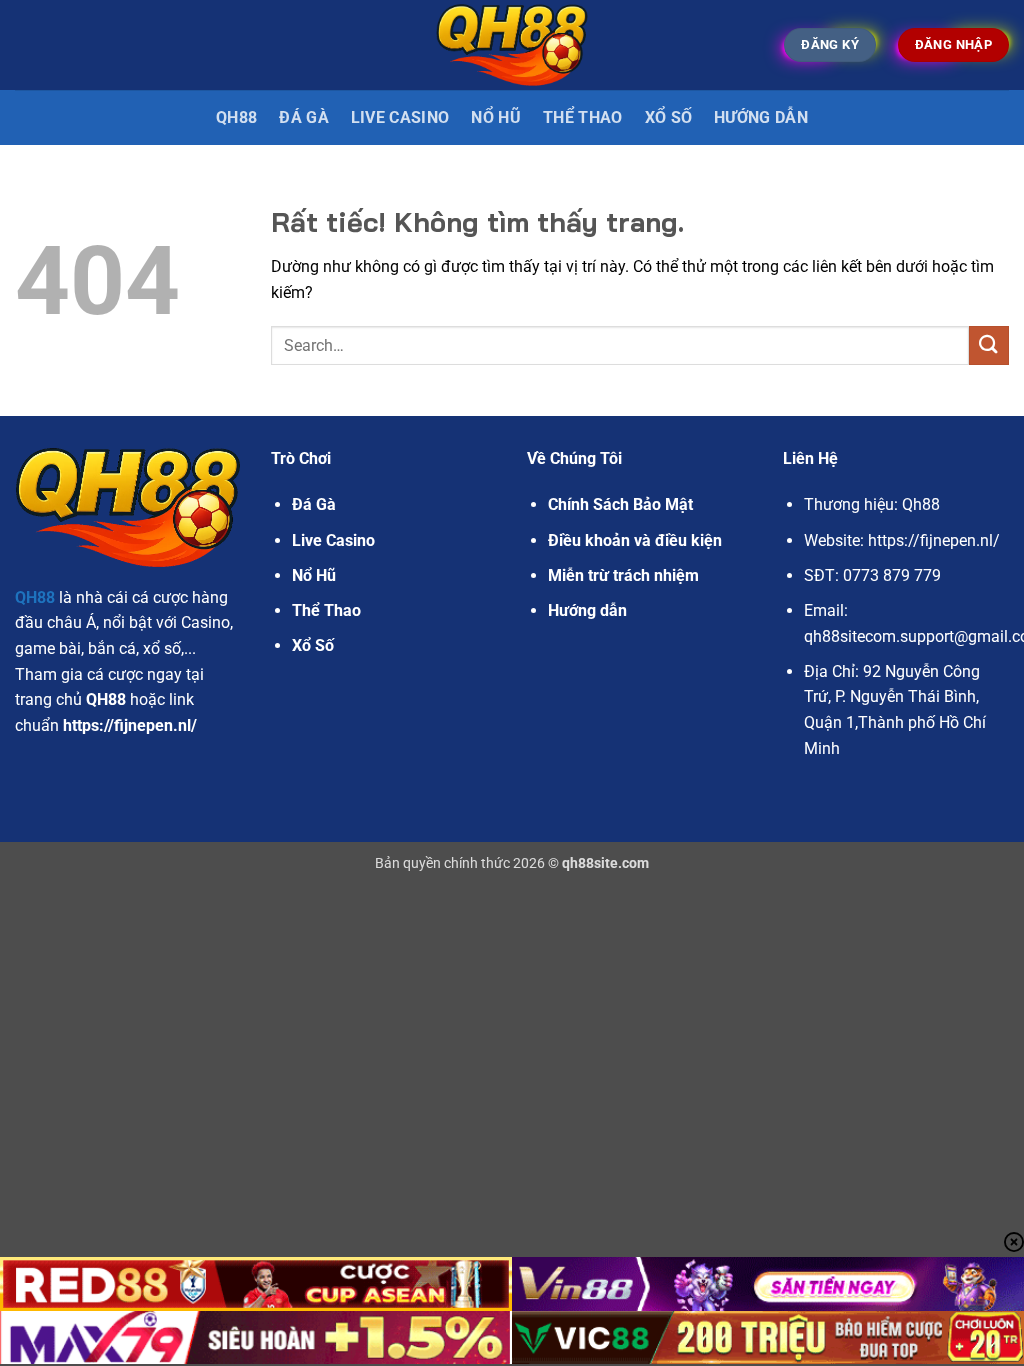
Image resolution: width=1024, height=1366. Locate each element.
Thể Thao (583, 117)
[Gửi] (989, 345)
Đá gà (304, 117)
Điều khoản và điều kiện (635, 540)
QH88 (236, 117)
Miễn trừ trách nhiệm (623, 575)
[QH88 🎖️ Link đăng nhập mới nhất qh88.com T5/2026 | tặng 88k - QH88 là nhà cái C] (512, 44)
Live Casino (400, 117)
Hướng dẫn (761, 117)
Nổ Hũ (496, 117)
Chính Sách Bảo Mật (620, 504)
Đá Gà (314, 504)
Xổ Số (669, 117)
